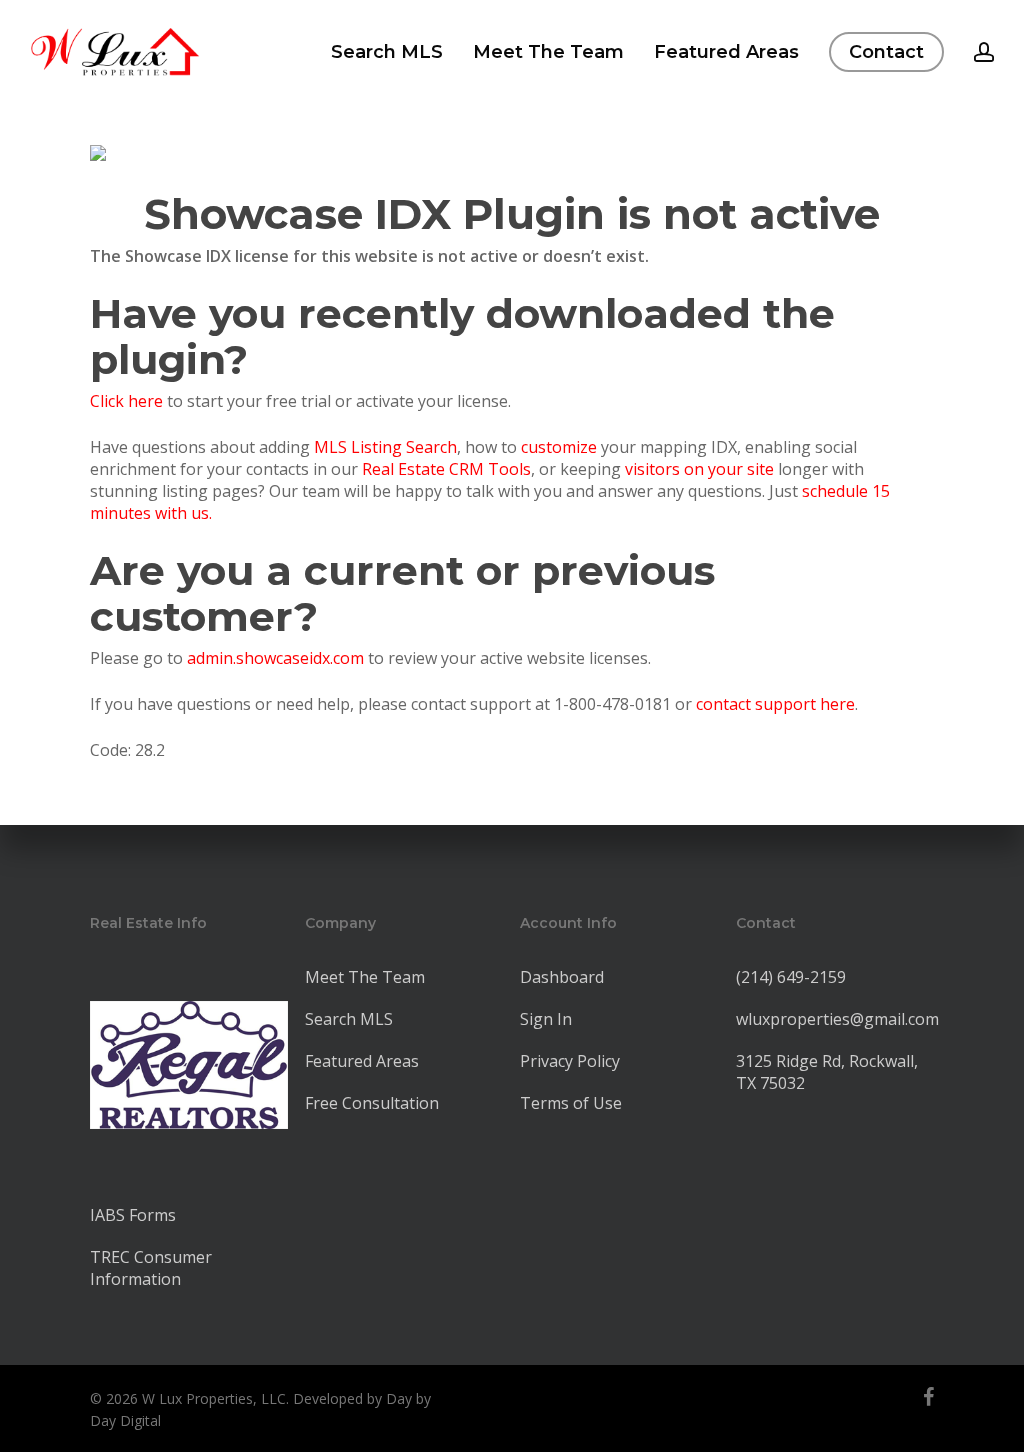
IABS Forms (133, 1215)
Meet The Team (365, 977)
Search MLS (349, 1019)
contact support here (775, 704)
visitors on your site (699, 469)
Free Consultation (372, 1103)
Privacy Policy (570, 1061)
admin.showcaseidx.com (275, 658)
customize (559, 447)
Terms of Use (571, 1103)
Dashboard (562, 977)
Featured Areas (362, 1061)
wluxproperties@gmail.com (837, 1019)
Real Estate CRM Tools (446, 469)
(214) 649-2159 (791, 977)
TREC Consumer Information (151, 1268)
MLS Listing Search (385, 447)
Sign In (546, 1019)
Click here (126, 401)
